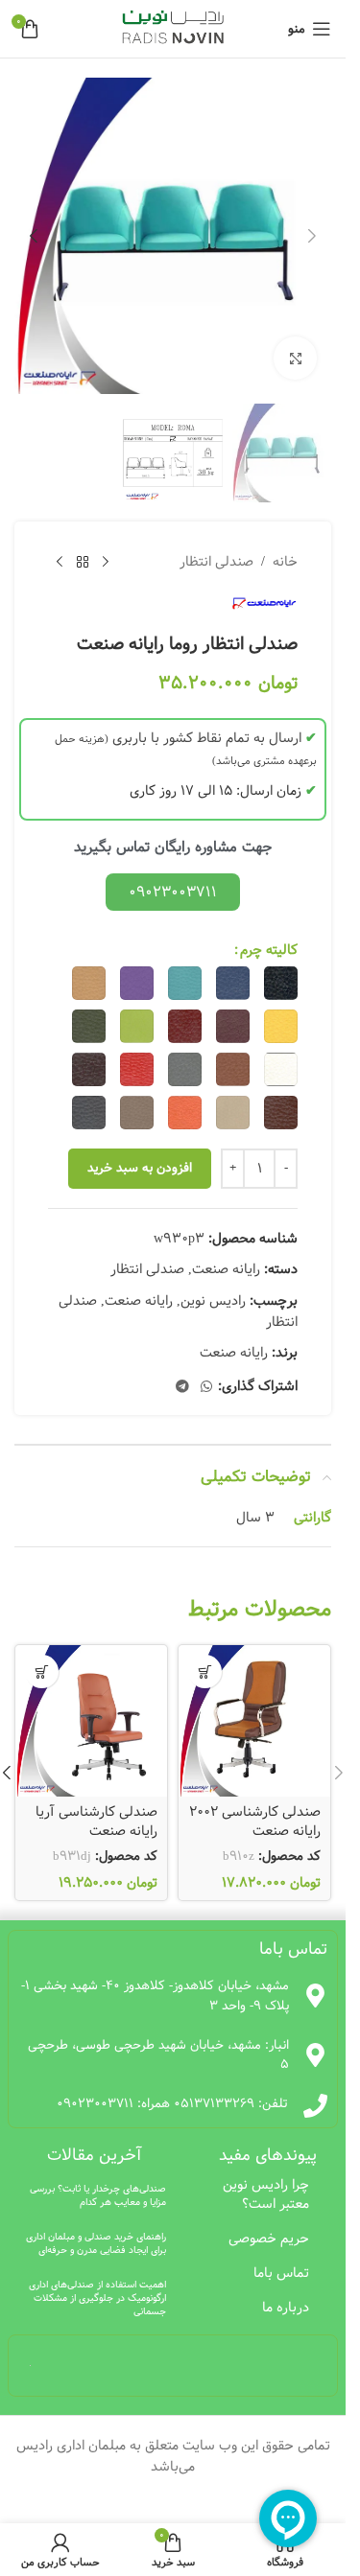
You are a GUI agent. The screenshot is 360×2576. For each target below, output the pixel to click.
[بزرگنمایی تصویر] (295, 358)
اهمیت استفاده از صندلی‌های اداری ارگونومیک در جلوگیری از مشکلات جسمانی (97, 2298)
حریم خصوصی (269, 2239)
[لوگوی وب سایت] (173, 29)
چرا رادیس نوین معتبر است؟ (266, 2194)
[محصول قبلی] (106, 562)
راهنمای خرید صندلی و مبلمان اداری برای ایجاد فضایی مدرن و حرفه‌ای (96, 2243)
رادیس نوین (213, 1301)
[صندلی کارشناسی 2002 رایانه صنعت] (254, 1721)
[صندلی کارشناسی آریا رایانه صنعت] (91, 1721)
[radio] (281, 983)
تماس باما (281, 2273)
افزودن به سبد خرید (140, 1168)
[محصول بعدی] (60, 562)
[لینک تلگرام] (182, 1387)
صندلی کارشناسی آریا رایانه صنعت (96, 1822)
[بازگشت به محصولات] (83, 562)
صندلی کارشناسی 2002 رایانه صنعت (255, 1822)
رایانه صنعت (226, 1269)
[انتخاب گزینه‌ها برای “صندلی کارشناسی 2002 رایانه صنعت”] (205, 1671)
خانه (285, 562)
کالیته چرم (269, 950)
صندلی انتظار (216, 562)
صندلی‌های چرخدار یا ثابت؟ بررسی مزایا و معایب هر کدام (98, 2195)
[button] (312, 236)
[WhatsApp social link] (206, 1387)
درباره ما (286, 2308)
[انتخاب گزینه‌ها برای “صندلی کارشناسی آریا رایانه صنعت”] (42, 1671)
